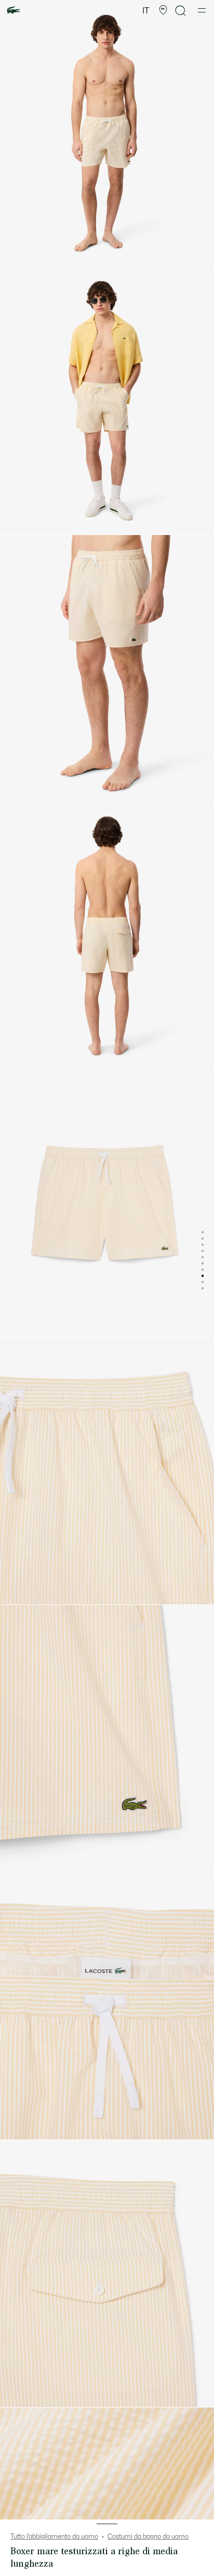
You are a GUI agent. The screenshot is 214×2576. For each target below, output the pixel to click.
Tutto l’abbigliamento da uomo (54, 2537)
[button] (163, 10)
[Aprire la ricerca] (181, 11)
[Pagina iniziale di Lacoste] (14, 11)
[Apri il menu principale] (202, 10)
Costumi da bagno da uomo (148, 2537)
